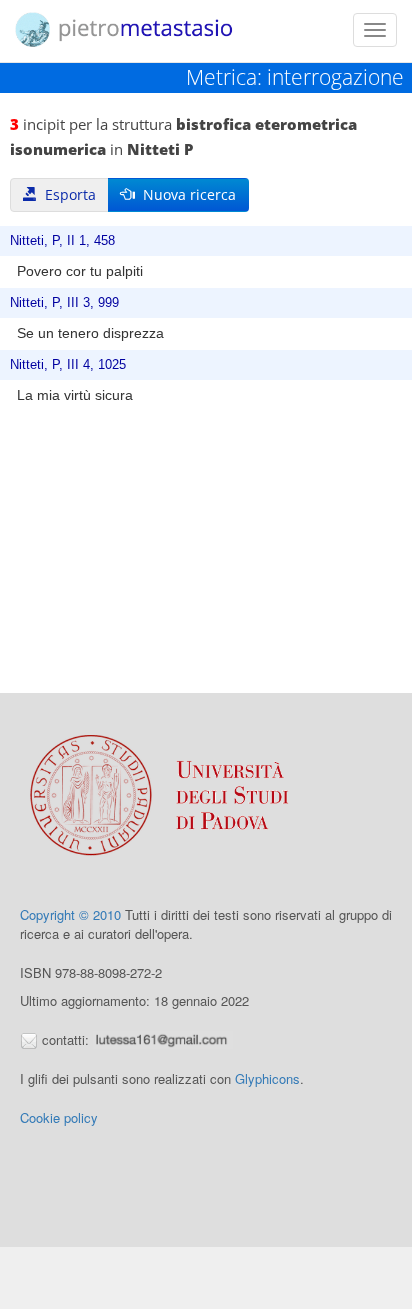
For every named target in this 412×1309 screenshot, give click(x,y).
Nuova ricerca (185, 194)
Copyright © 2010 (70, 914)
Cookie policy (59, 1117)
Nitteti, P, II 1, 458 (62, 241)
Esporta (66, 194)
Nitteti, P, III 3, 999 (64, 303)
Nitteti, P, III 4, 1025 (68, 365)
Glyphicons (267, 1078)
